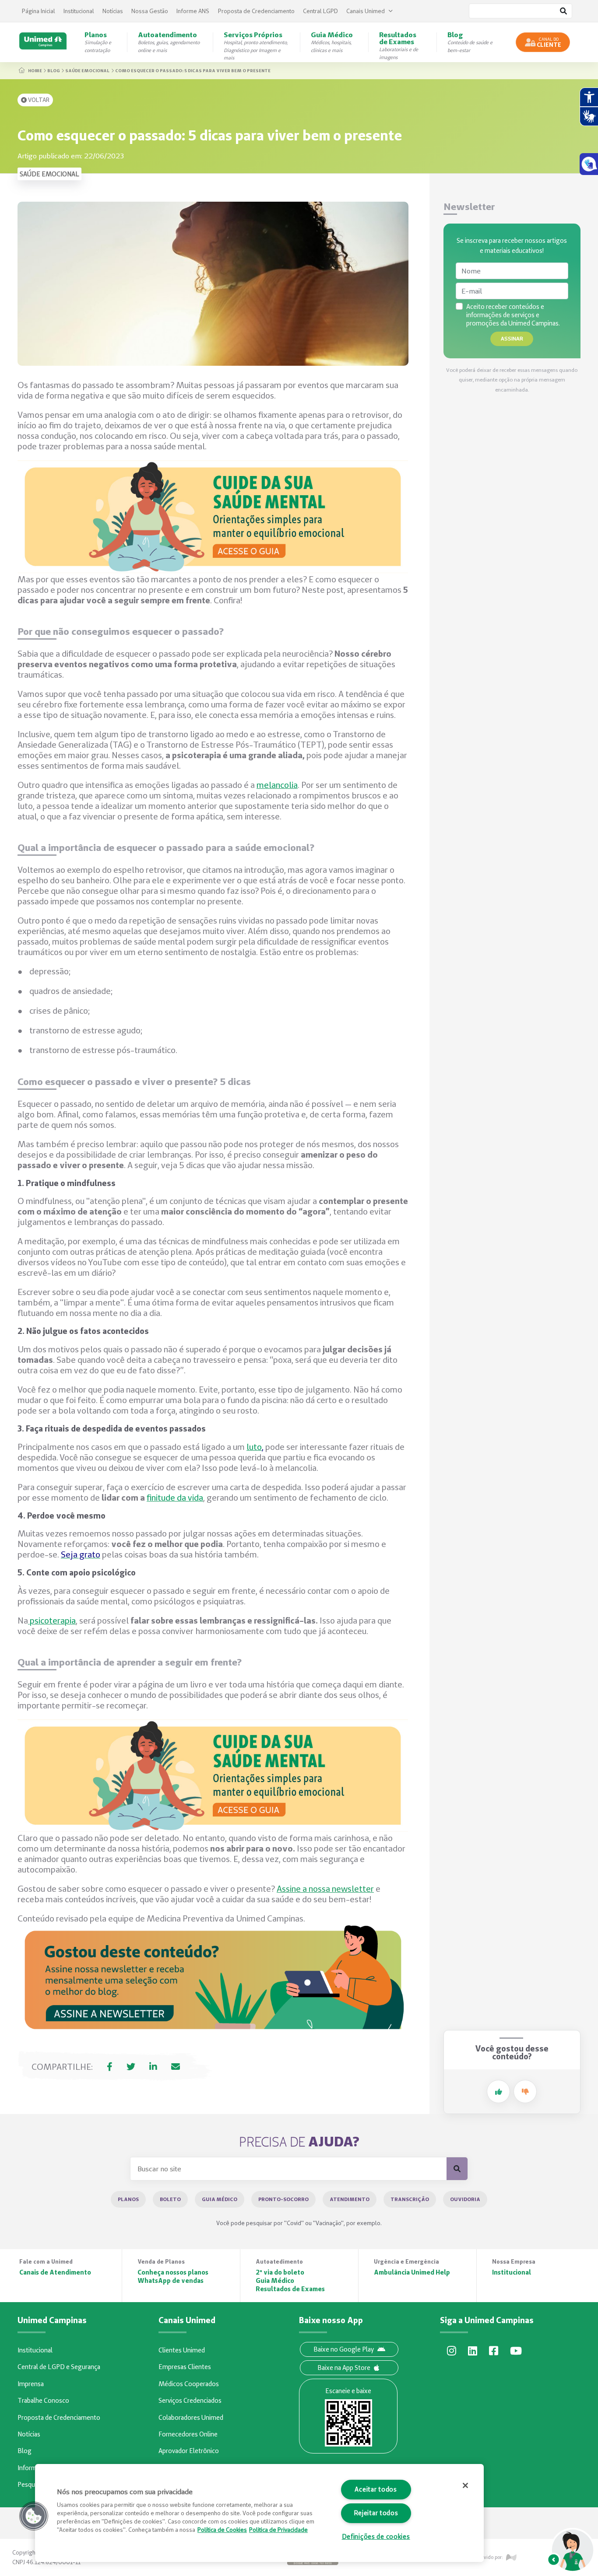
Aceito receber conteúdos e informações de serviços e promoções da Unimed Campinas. (513, 315)
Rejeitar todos (376, 2513)
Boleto (170, 2199)
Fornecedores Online (188, 2434)
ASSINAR (512, 338)
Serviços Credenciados (190, 2401)
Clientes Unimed (182, 2350)
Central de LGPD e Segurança (59, 2367)
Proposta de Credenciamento (256, 11)
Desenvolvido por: (483, 2557)
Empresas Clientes (185, 2367)
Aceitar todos (376, 2489)
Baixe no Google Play (344, 2349)
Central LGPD (320, 11)
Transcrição (410, 2199)
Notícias (113, 11)
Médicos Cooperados (189, 2384)
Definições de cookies (376, 2537)
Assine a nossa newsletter (325, 1889)
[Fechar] (465, 2485)
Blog (54, 70)
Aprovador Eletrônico (189, 2451)
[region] (259, 2513)
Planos (128, 2199)
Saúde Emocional (87, 70)
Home (35, 70)
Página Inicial (39, 11)
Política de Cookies (222, 2530)
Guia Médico (220, 2199)
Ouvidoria (465, 2199)
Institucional (79, 11)
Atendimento (350, 2199)
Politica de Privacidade (278, 2530)
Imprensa (31, 2384)
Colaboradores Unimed (191, 2418)
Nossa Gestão (150, 11)
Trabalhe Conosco (43, 2401)
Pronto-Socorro (283, 2199)
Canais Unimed (366, 11)
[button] (34, 2516)
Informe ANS (193, 11)
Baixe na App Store (344, 2368)
